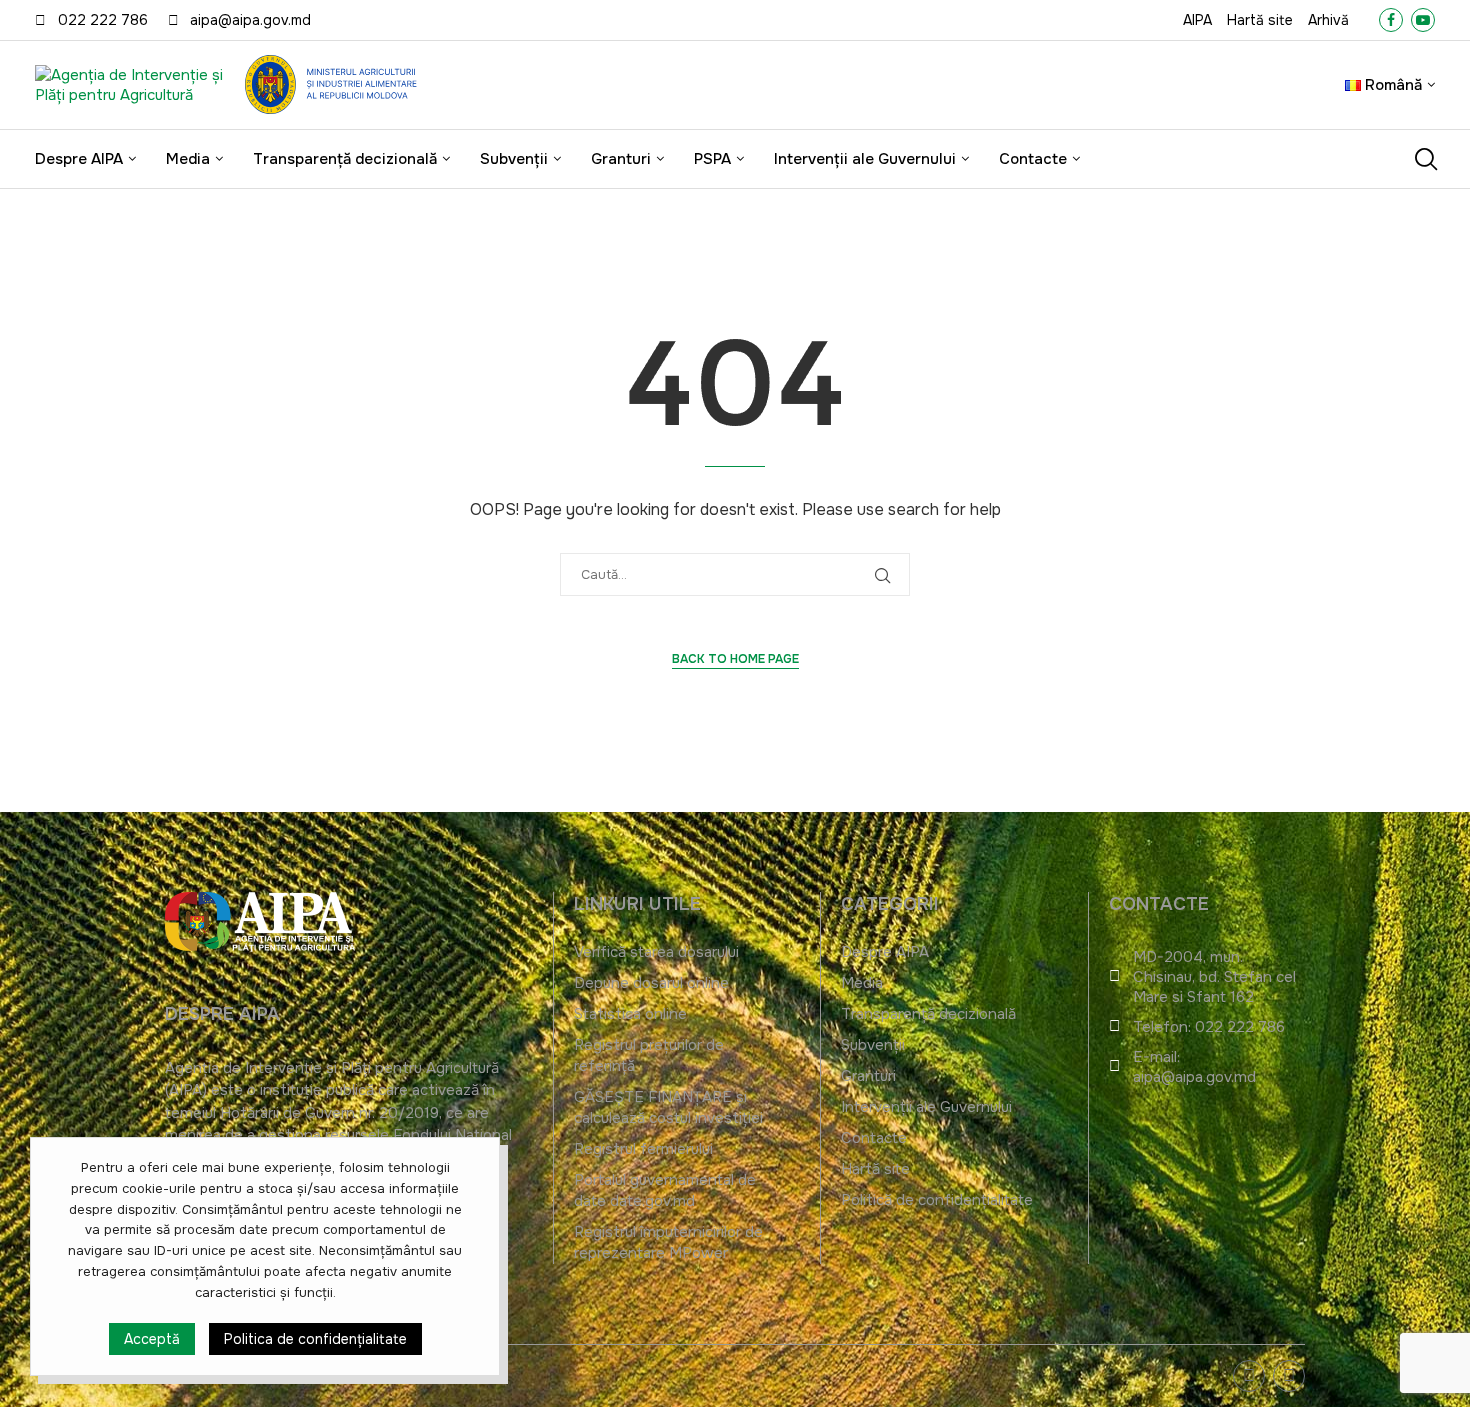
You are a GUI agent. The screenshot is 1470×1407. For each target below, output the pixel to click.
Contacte (1033, 159)
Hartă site (1260, 20)
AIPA (1197, 20)
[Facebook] (1391, 20)
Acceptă (152, 1340)
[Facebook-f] (1289, 1376)
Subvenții (514, 159)
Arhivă (1328, 20)
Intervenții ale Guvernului (865, 159)
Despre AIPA (79, 159)
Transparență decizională (345, 159)
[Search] (1425, 159)
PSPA (712, 159)
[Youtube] (1423, 20)
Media (188, 159)
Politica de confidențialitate (315, 1340)
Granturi (621, 159)
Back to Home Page (735, 659)
